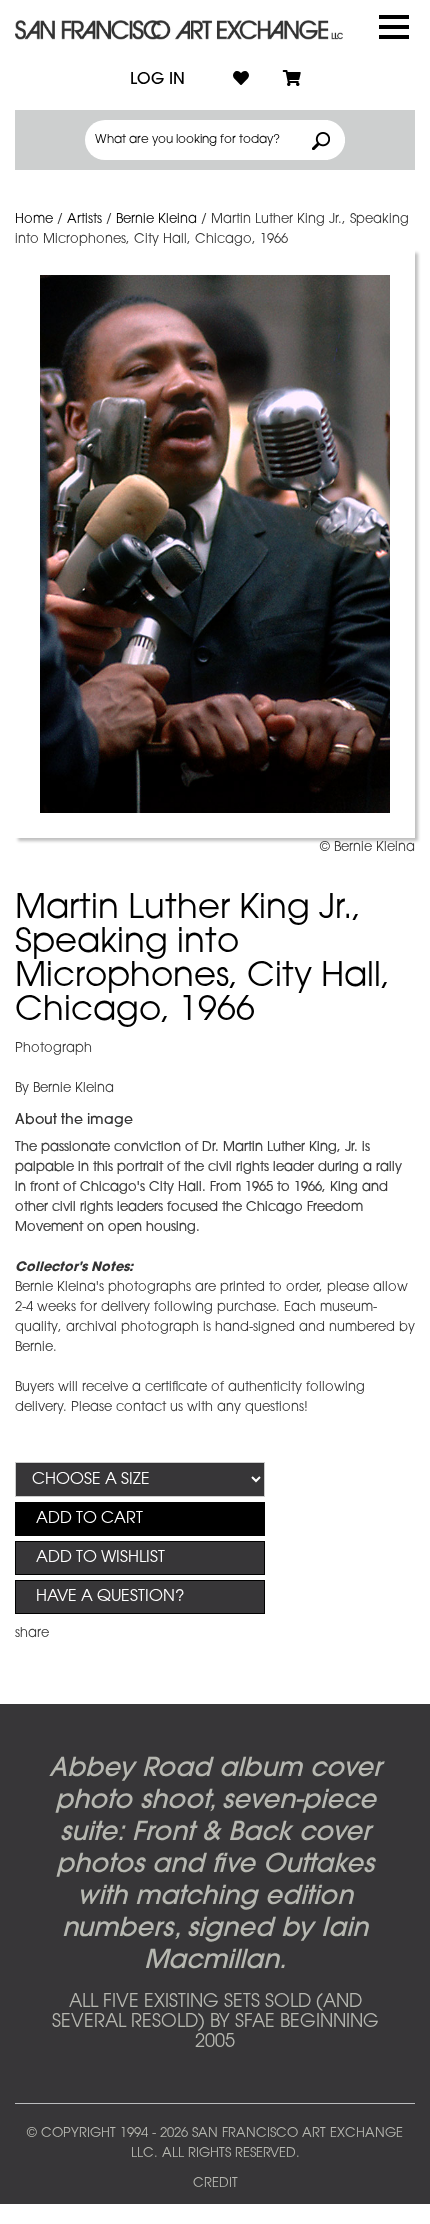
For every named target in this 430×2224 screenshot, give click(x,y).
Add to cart (89, 1519)
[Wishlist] (241, 80)
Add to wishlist (100, 1558)
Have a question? (110, 1597)
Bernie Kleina (156, 219)
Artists (84, 219)
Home (34, 219)
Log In (157, 80)
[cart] (292, 80)
